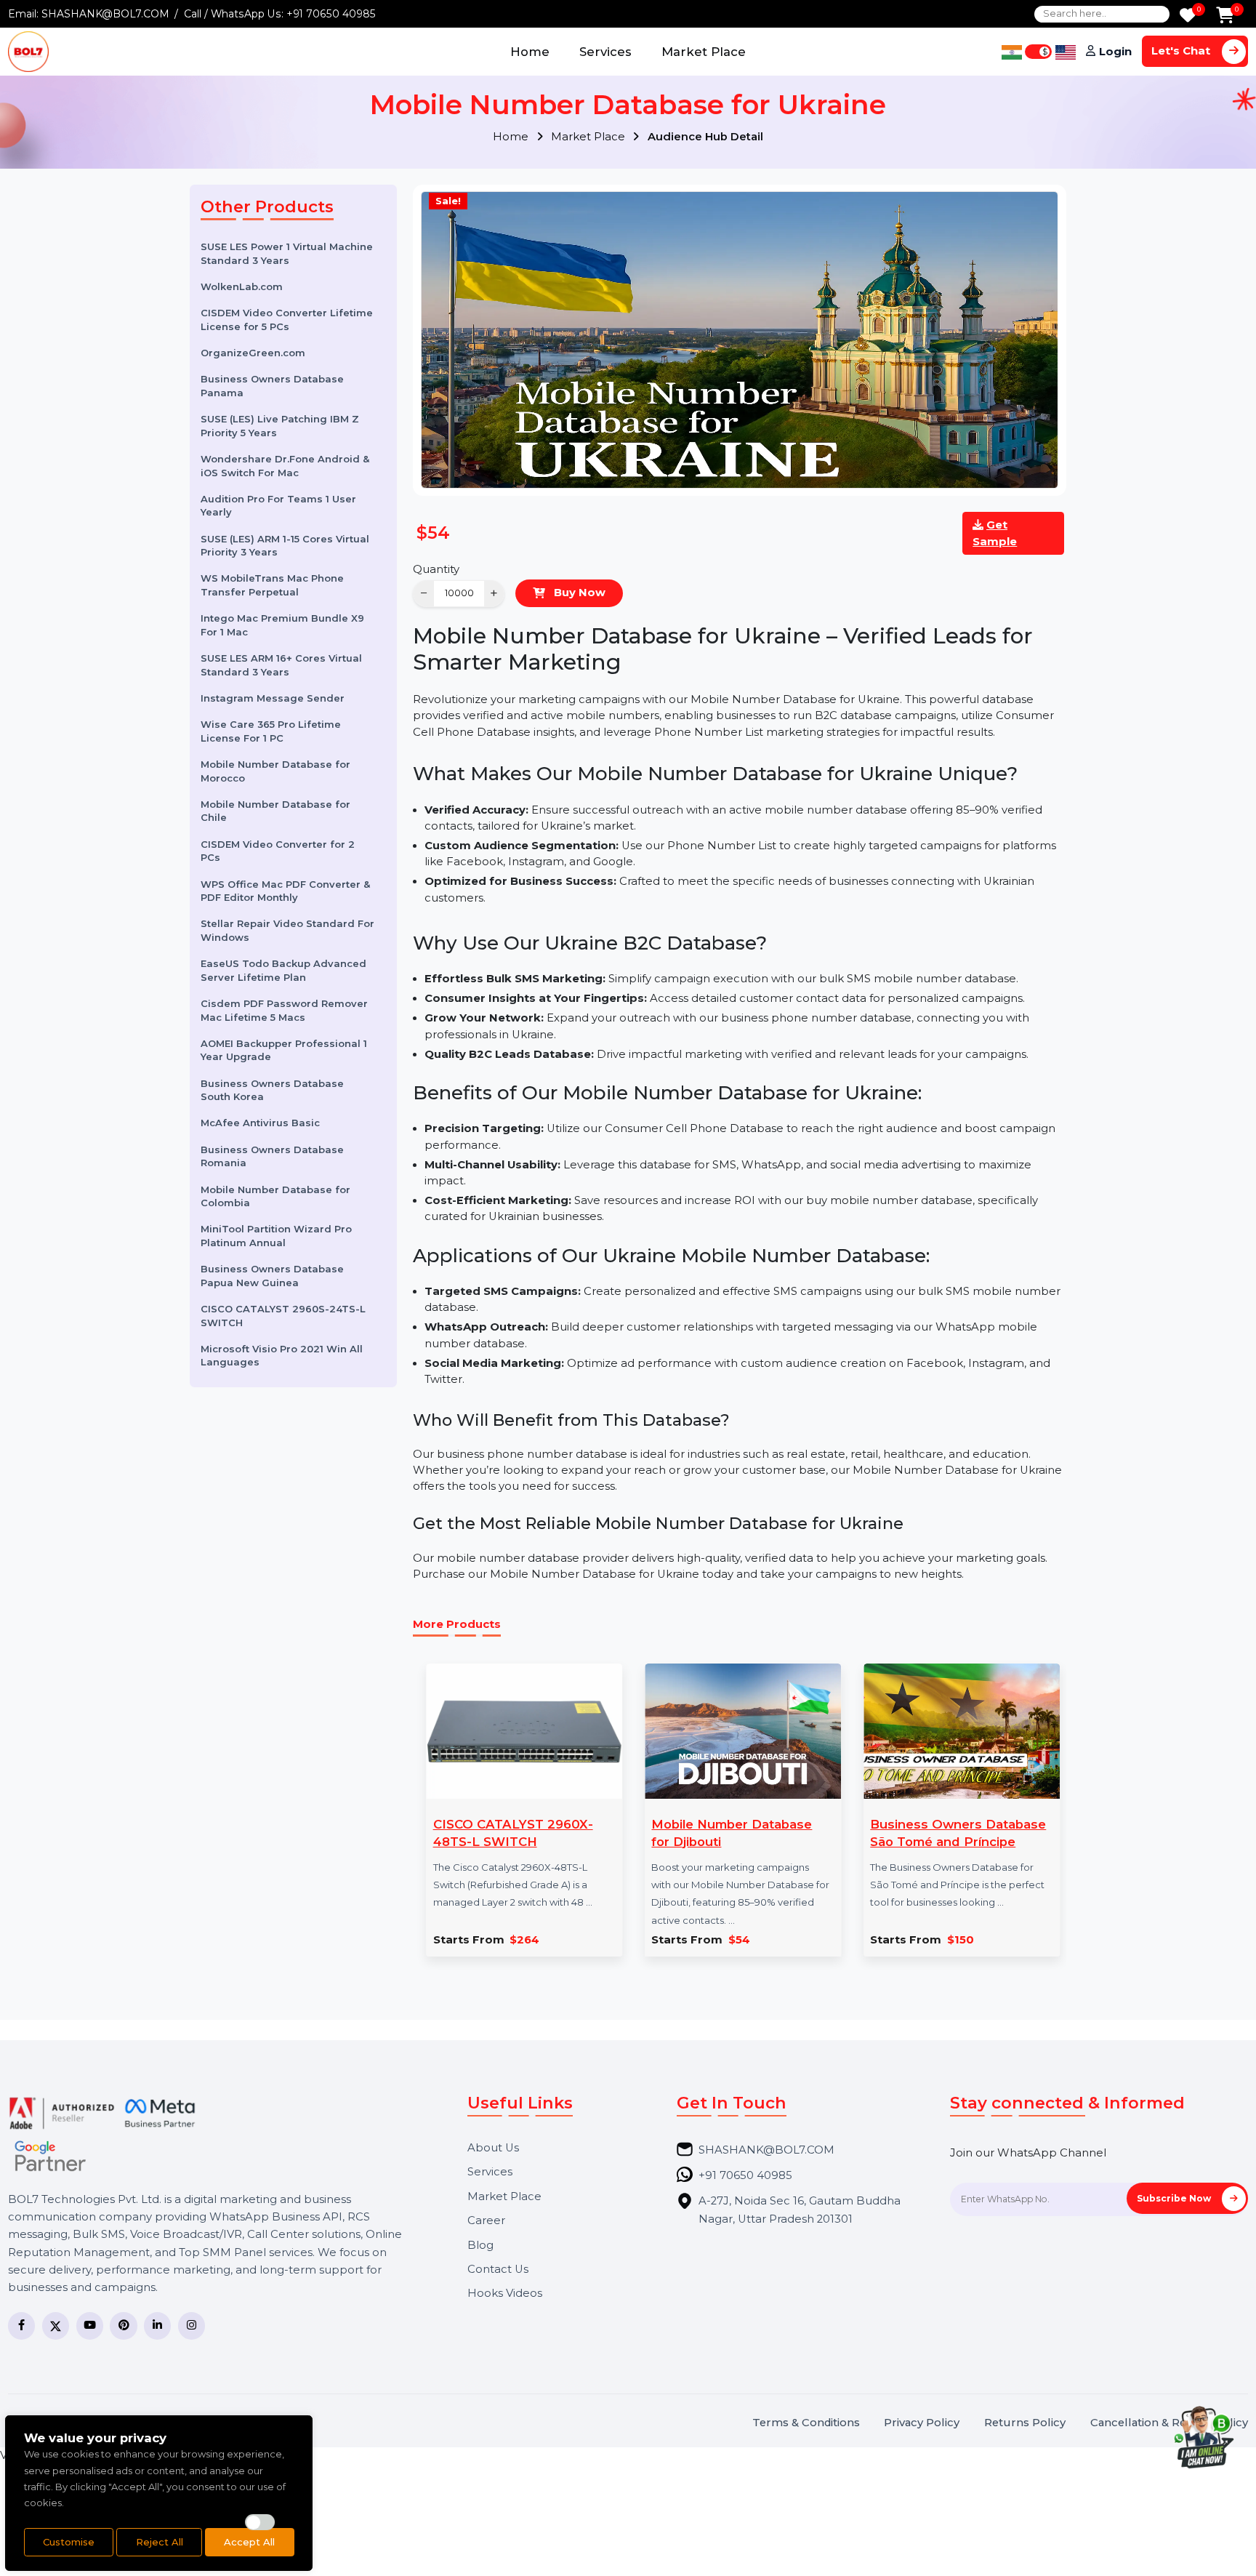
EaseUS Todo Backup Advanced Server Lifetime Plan (283, 970)
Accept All (249, 2542)
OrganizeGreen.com (253, 353)
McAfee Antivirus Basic (260, 1123)
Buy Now (578, 593)
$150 (961, 1940)
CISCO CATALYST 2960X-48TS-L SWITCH (513, 1833)
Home (530, 52)
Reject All (160, 2542)
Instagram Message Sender (273, 698)
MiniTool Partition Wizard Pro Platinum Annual (276, 1236)
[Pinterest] (123, 2326)
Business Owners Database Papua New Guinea (272, 1276)
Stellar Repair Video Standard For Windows (287, 930)
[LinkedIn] (157, 2326)
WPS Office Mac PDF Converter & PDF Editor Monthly (285, 890)
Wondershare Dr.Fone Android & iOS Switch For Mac (285, 466)
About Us (493, 2148)
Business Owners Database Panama (272, 386)
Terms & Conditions (806, 2423)
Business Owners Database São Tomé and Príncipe (958, 1833)
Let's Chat (1182, 51)
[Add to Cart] (1225, 16)
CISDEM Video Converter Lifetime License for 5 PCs (287, 320)
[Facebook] (21, 2326)
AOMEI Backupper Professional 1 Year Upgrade (284, 1050)
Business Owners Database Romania (272, 1156)
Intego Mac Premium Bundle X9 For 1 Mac (282, 625)
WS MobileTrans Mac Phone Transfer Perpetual (272, 585)
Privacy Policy (922, 2423)
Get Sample (995, 533)
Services (605, 52)
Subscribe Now (1175, 2198)
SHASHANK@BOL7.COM (105, 14)
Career (486, 2221)
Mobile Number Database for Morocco (275, 771)
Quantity (436, 569)
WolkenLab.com (242, 286)
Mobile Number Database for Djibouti (732, 1833)
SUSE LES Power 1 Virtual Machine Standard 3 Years (287, 253)
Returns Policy (1025, 2423)
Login (1115, 52)
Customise (69, 2542)
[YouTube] (90, 2326)
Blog (480, 2246)
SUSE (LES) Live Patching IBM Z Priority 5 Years (280, 426)
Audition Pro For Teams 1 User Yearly (278, 506)
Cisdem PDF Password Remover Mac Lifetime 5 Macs (284, 1010)
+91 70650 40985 (331, 14)
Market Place (704, 52)
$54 (739, 1940)
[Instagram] (192, 2326)
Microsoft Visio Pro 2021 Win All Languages (282, 1356)
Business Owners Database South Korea (272, 1090)
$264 (524, 1940)
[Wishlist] (1188, 16)
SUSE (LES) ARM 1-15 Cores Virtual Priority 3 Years (285, 546)
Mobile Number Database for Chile (275, 811)
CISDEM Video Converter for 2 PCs (278, 851)
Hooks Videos (505, 2294)
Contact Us (498, 2270)
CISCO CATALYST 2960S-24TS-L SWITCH (283, 1316)
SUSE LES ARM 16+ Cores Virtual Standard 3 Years (281, 665)
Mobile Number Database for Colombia (275, 1196)
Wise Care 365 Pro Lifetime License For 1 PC (271, 731)
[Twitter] (56, 2326)
